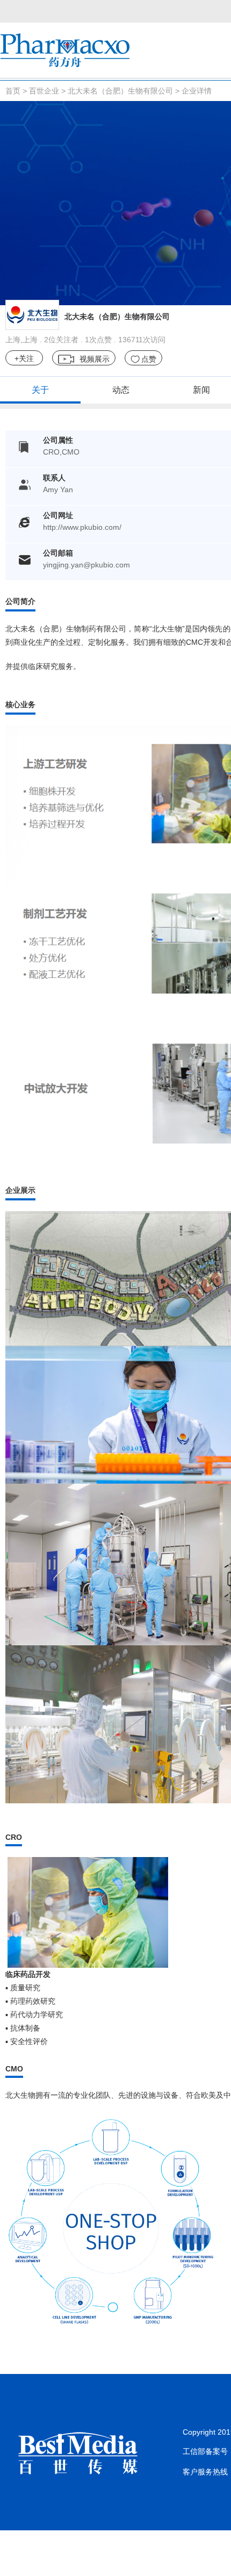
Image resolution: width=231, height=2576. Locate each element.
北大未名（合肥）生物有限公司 (120, 91)
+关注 (24, 358)
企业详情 (197, 91)
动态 (121, 390)
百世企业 (44, 91)
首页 (13, 91)
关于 (40, 390)
